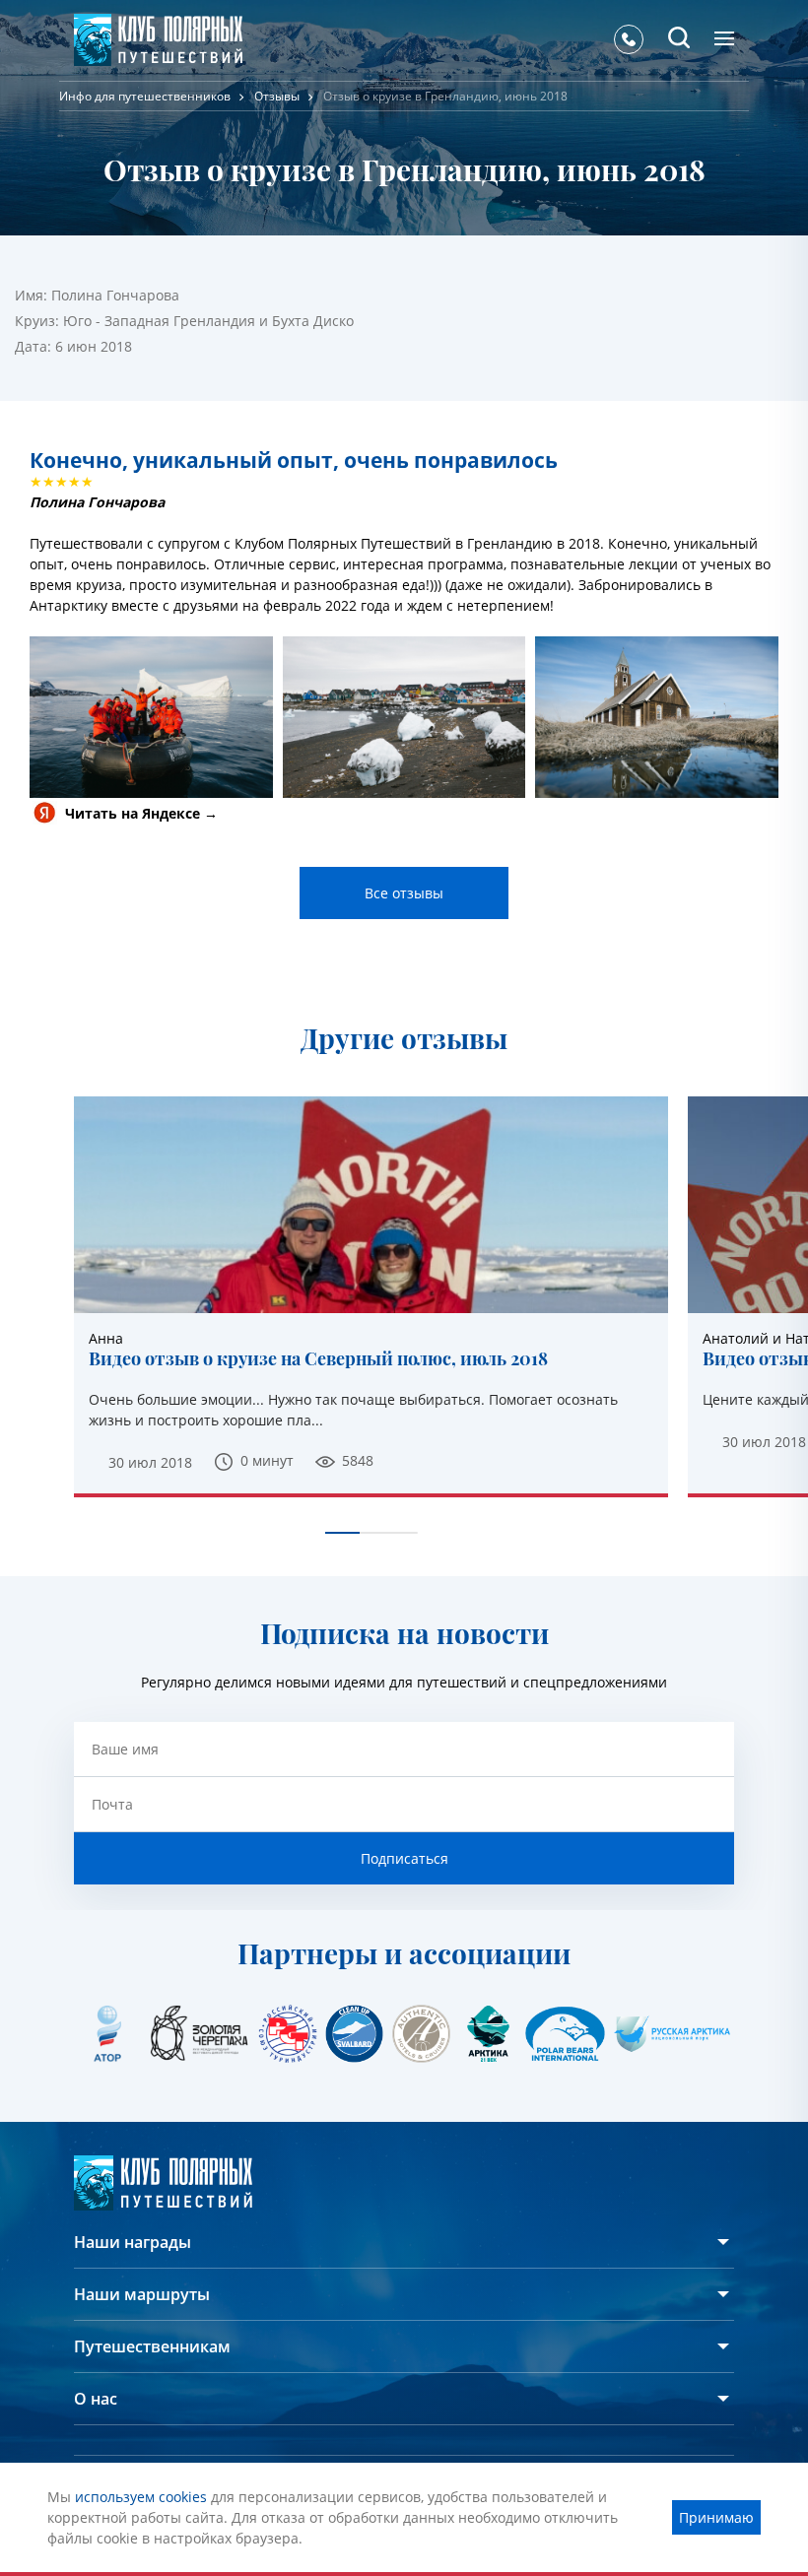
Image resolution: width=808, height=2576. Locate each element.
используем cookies (141, 2497)
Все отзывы (404, 893)
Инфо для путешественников (145, 96)
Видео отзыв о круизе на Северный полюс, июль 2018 (318, 1359)
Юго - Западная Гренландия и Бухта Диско (208, 321)
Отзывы (277, 96)
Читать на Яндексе (133, 813)
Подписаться (404, 1858)
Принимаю (716, 2517)
